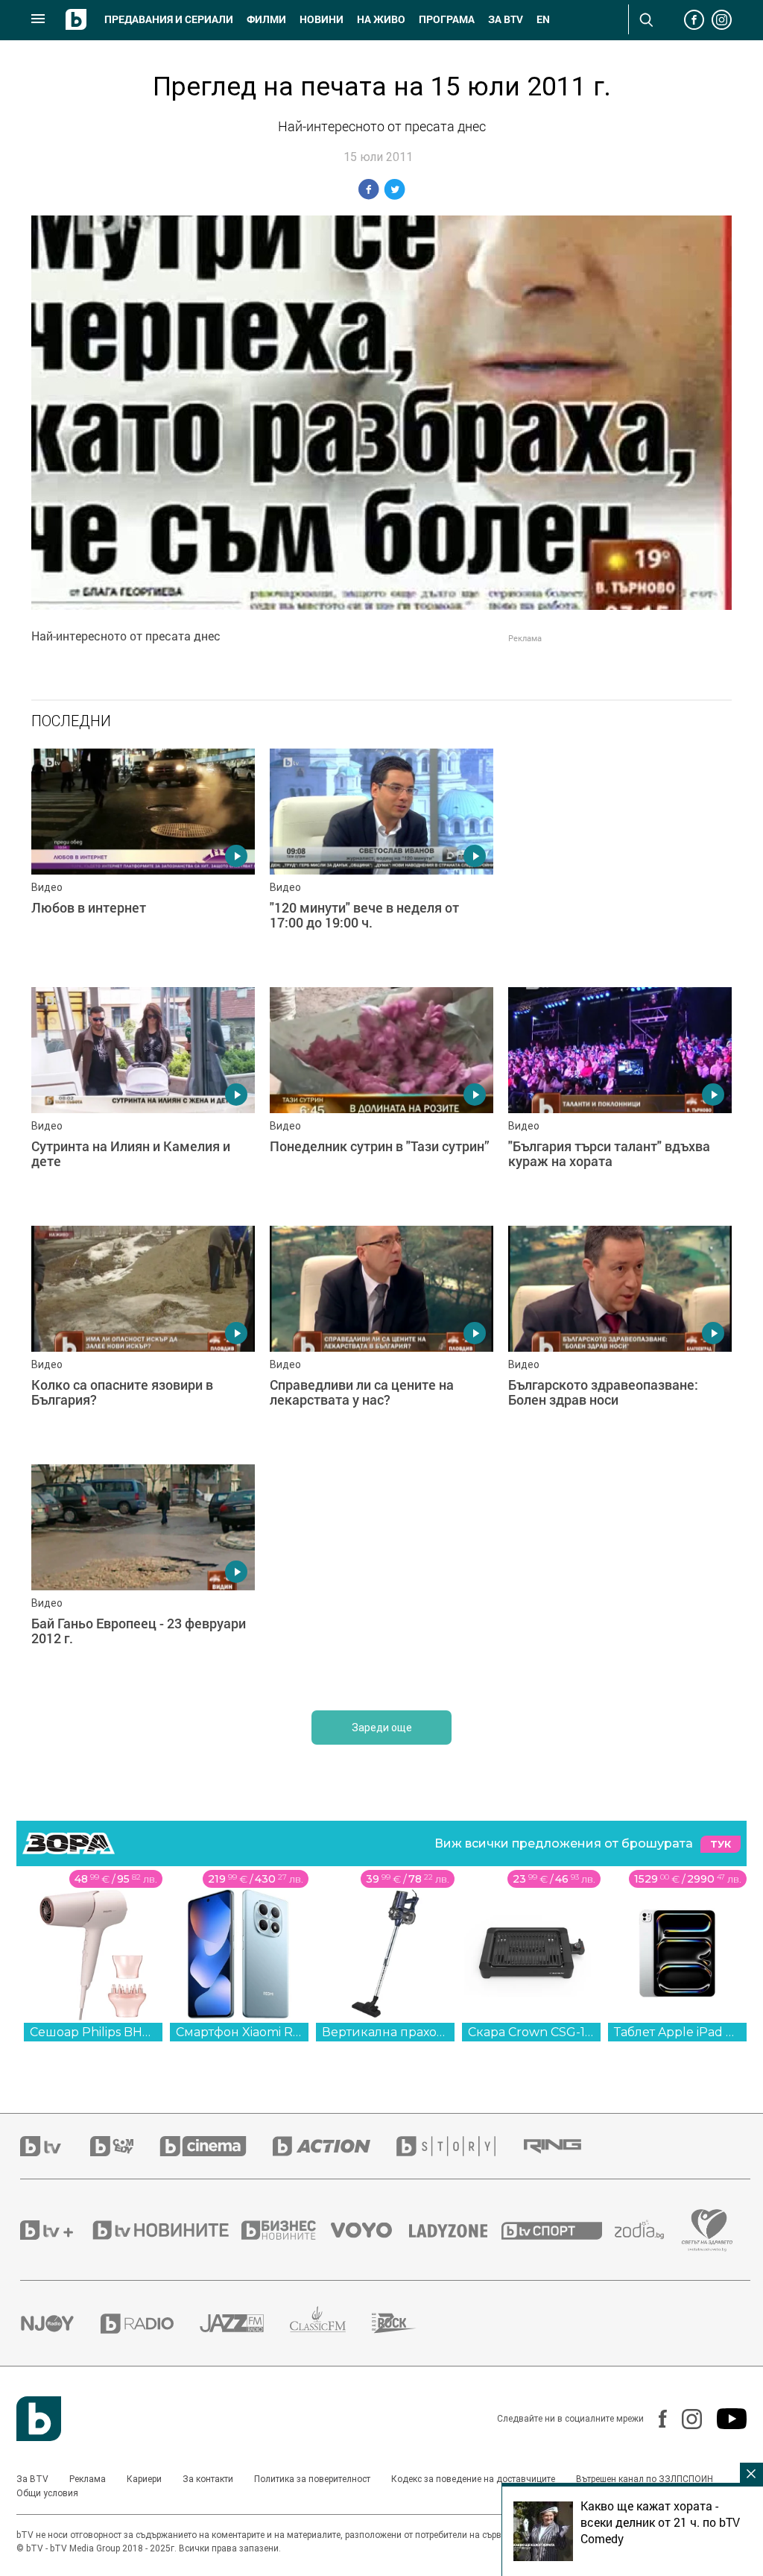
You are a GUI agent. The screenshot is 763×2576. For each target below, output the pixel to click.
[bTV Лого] (39, 2419)
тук (721, 1844)
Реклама (88, 2479)
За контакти (208, 2479)
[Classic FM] (331, 2324)
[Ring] (566, 2147)
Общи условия (47, 2493)
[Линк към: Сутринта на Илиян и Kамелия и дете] (143, 1099)
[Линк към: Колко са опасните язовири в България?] (143, 1338)
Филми (266, 19)
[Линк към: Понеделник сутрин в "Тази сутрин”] (381, 1099)
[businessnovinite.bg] (286, 2230)
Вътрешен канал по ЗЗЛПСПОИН (645, 2479)
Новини (322, 19)
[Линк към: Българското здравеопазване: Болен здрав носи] (620, 1338)
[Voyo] (370, 2230)
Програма (447, 19)
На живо (381, 19)
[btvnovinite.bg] (165, 2230)
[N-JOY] (60, 2323)
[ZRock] (407, 2323)
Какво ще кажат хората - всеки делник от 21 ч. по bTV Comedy (660, 2522)
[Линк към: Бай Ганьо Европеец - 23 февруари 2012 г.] (143, 1576)
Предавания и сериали (169, 19)
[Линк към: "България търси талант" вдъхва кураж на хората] (620, 1099)
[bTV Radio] (150, 2324)
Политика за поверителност (312, 2479)
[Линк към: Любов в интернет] (143, 860)
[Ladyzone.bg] (456, 2230)
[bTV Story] (459, 2146)
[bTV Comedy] (125, 2146)
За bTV (506, 19)
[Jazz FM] (245, 2323)
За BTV (32, 2479)
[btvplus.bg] (55, 2230)
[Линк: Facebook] (655, 2419)
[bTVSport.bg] (558, 2230)
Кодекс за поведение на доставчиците (473, 2479)
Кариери (144, 2479)
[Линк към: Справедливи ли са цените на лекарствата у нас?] (381, 1338)
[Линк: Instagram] (684, 2419)
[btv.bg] (55, 2146)
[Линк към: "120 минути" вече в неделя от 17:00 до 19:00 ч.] (381, 860)
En (543, 19)
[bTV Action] (335, 2146)
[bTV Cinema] (216, 2146)
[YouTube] (724, 2419)
